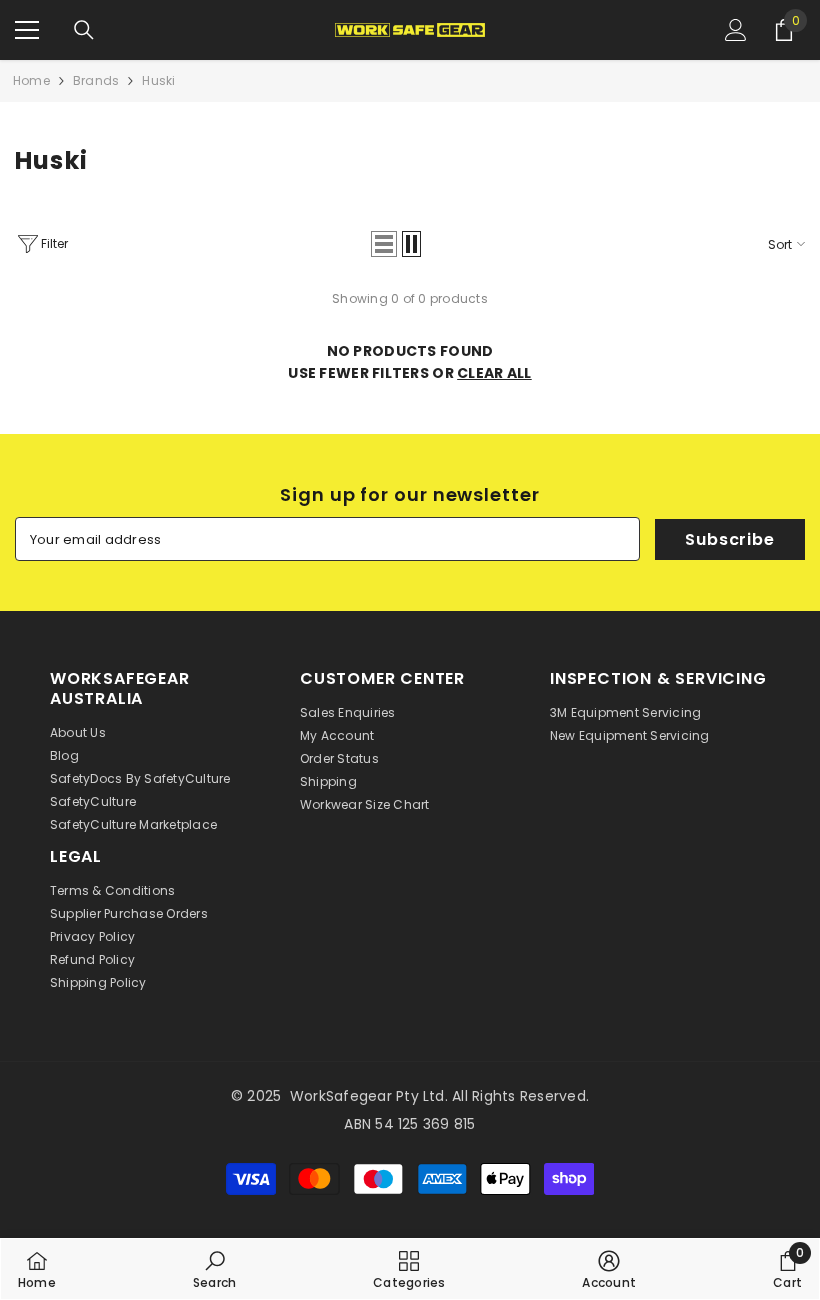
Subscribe (729, 539)
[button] (384, 244)
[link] (214, 1269)
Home (31, 80)
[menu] (27, 30)
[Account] (736, 30)
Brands (96, 80)
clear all (494, 373)
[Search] (84, 30)
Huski (158, 80)
